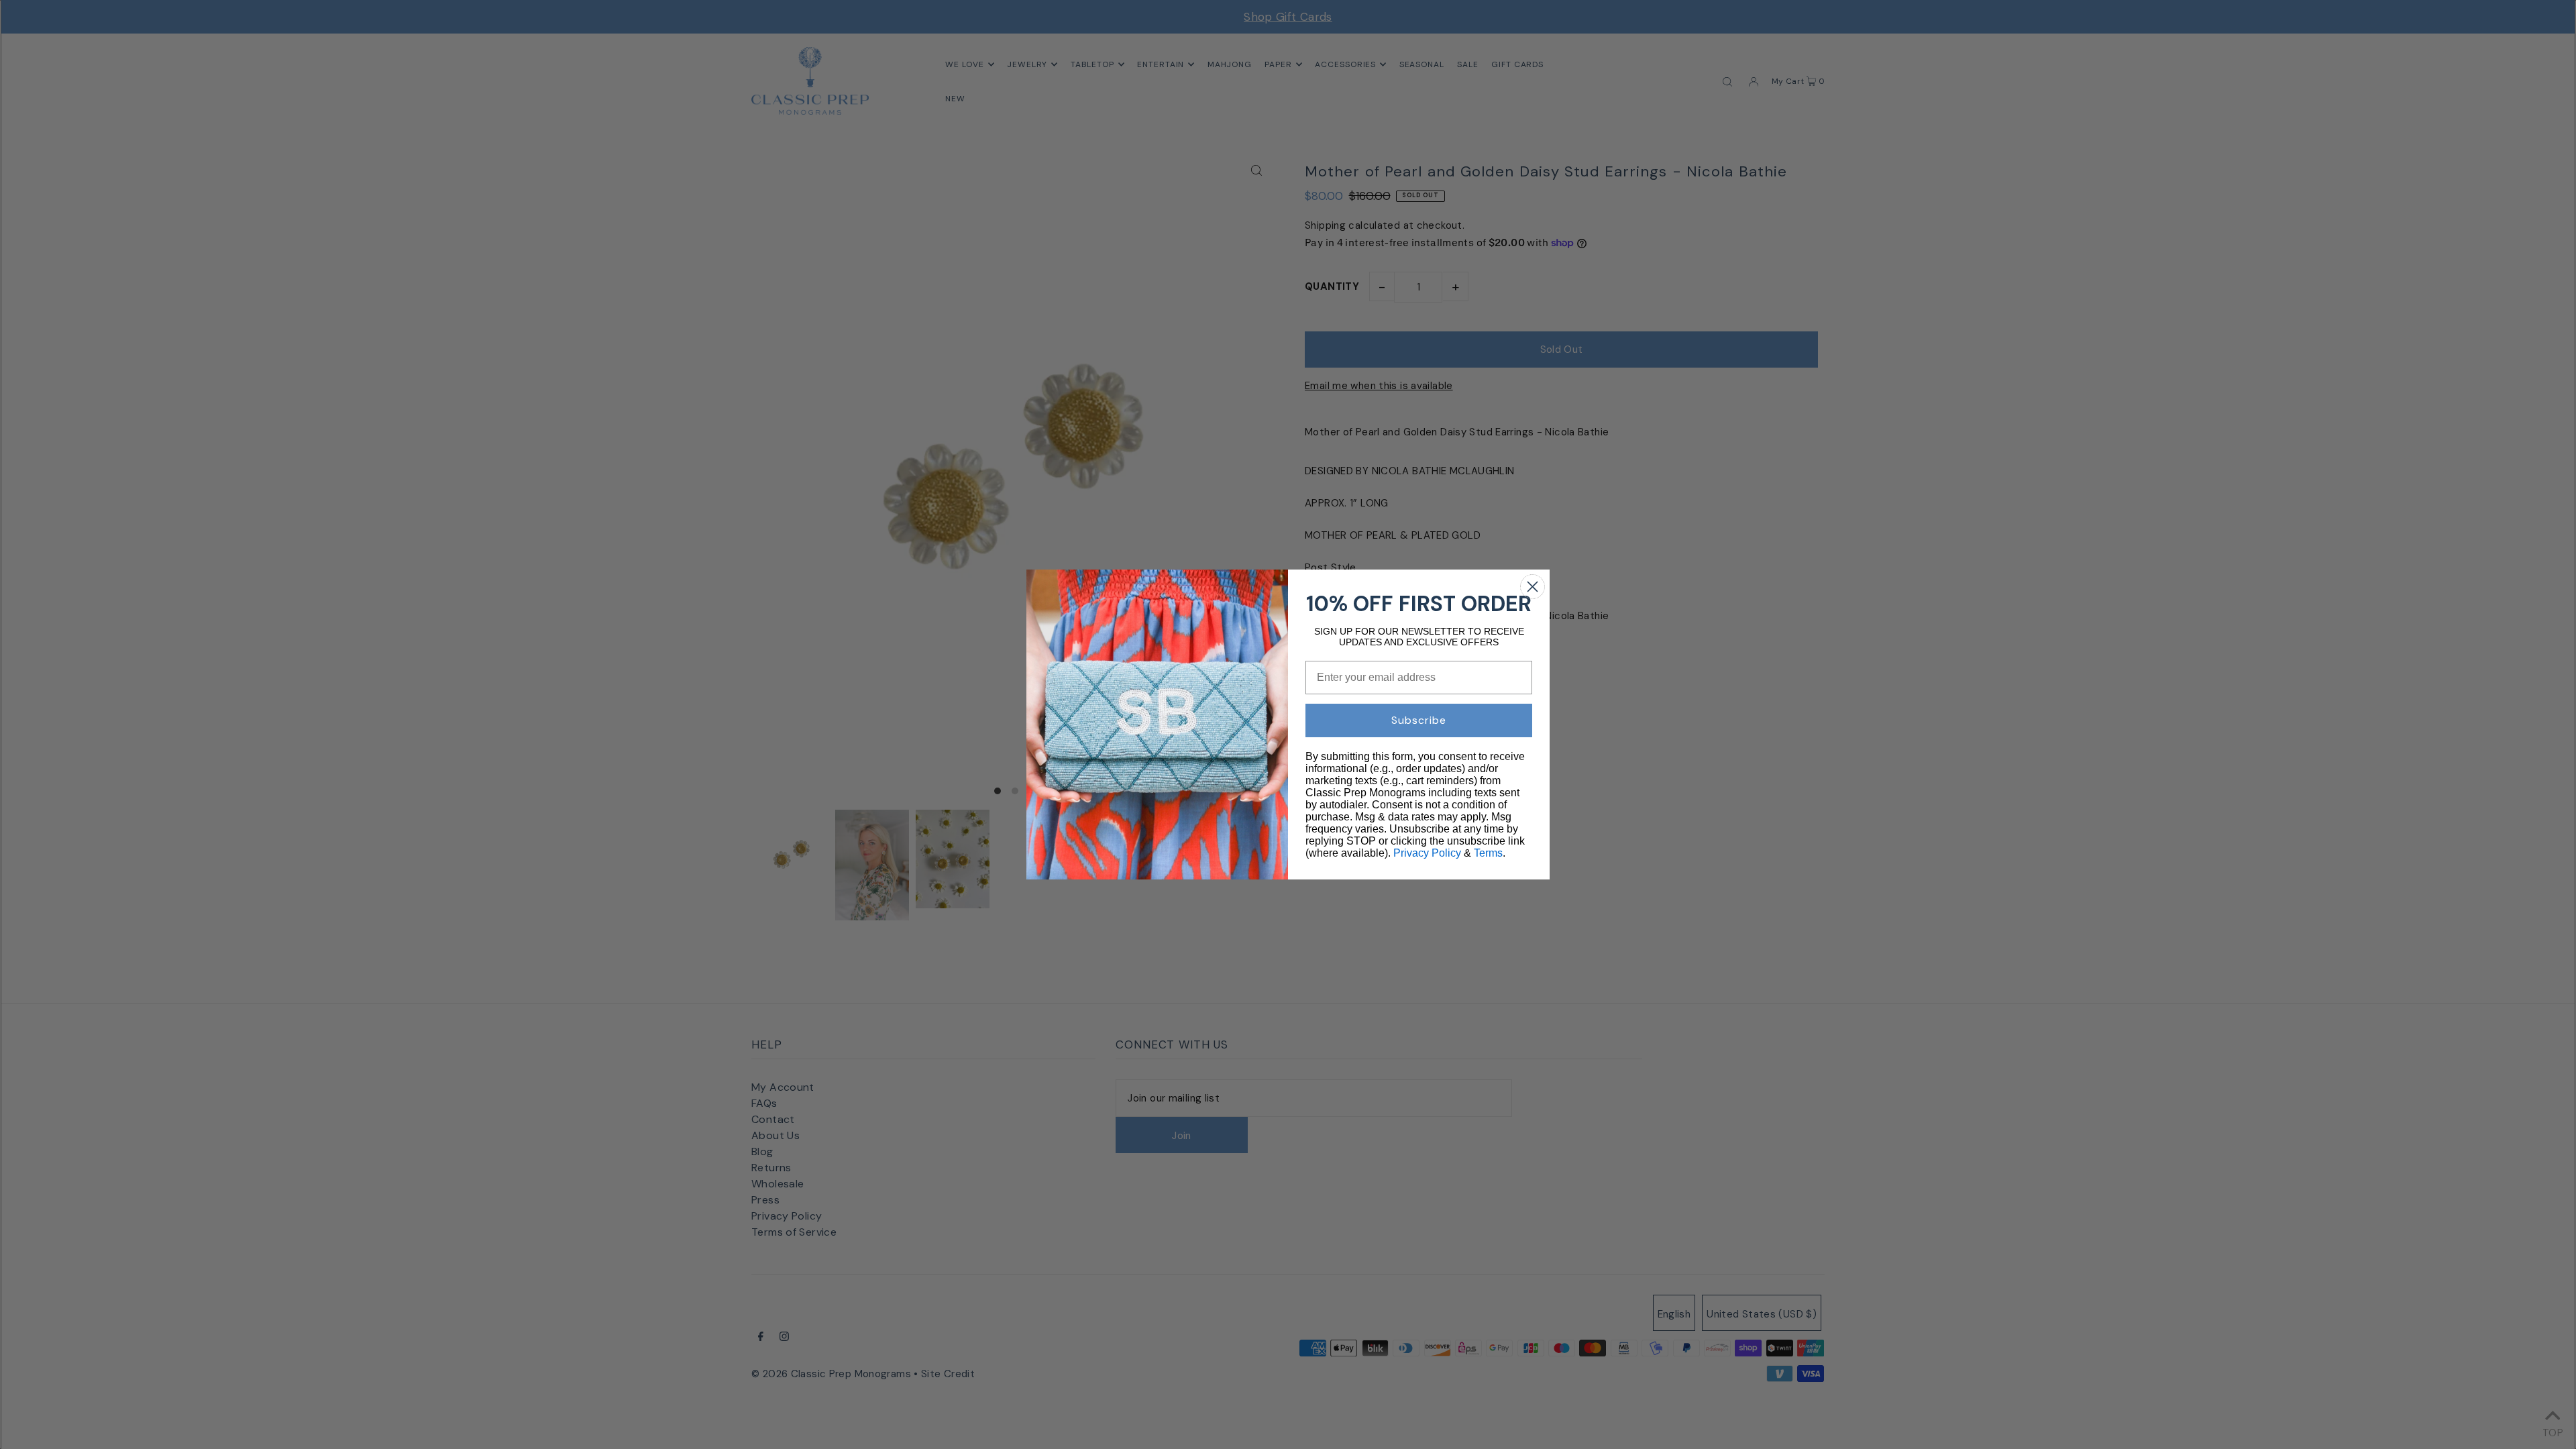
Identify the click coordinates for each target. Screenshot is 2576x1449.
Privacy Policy (1427, 853)
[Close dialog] (1533, 587)
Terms (1488, 853)
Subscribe (1419, 720)
